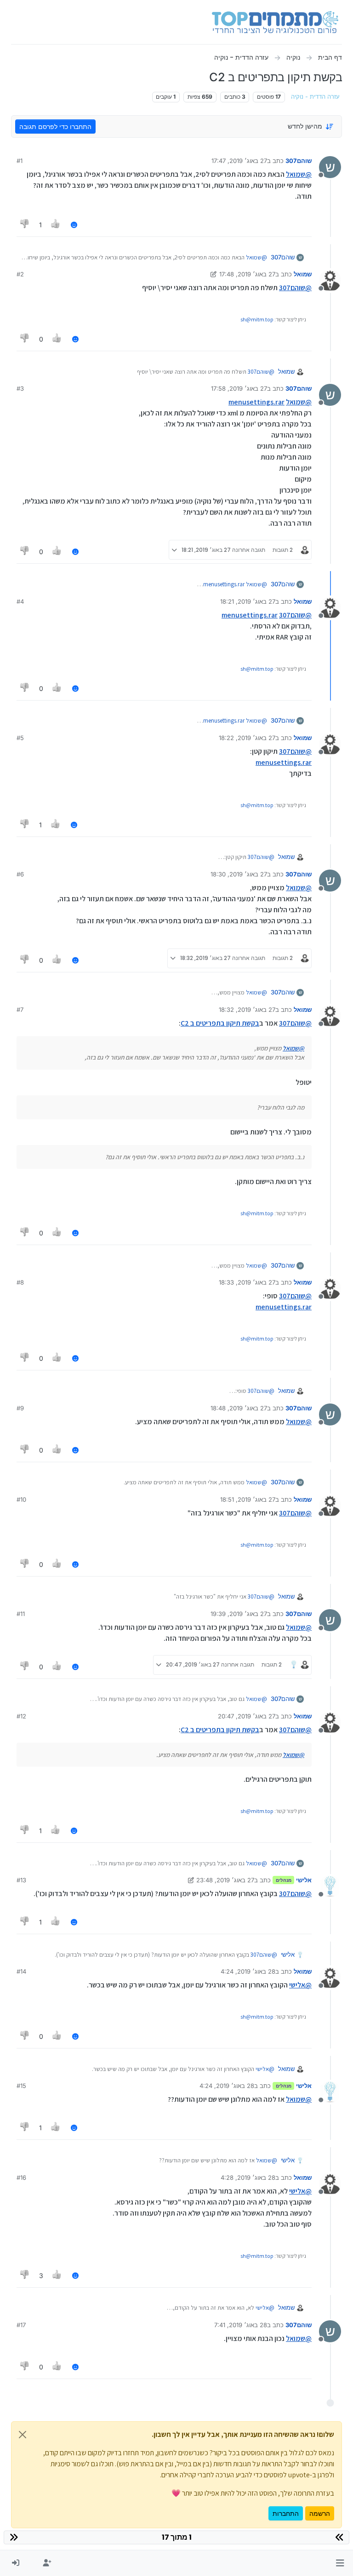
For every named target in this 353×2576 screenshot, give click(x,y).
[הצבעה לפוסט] (56, 225)
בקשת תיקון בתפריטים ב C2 (220, 1023)
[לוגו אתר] (275, 22)
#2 (20, 274)
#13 (21, 1880)
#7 (20, 1010)
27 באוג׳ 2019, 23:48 (225, 1880)
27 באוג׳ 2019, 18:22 (247, 738)
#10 (21, 1499)
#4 (20, 601)
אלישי (304, 1880)
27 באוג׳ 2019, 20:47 (247, 1716)
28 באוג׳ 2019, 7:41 (241, 2325)
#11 (21, 1614)
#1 (20, 161)
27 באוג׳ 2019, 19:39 (239, 1614)
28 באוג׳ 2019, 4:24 (248, 1971)
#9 (20, 1408)
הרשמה (320, 2513)
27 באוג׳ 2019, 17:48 (247, 274)
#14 (21, 1971)
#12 (21, 1716)
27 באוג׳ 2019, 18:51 (248, 1499)
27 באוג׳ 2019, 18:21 (248, 601)
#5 (20, 738)
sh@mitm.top (257, 319)
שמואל (303, 274)
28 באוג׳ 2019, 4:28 (248, 2178)
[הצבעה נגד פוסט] (25, 225)
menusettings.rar (256, 402)
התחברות (286, 2513)
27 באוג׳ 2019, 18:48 (239, 1408)
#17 (21, 2325)
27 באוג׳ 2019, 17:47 (239, 161)
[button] (340, 2563)
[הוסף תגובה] (74, 225)
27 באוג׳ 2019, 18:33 (247, 1282)
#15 (21, 2086)
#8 (20, 1282)
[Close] (23, 2435)
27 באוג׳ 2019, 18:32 (247, 1010)
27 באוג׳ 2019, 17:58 (239, 388)
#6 (20, 874)
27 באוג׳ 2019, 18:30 (239, 874)
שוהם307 (299, 161)
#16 (21, 2178)
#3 (20, 388)
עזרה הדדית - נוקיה (315, 97)
